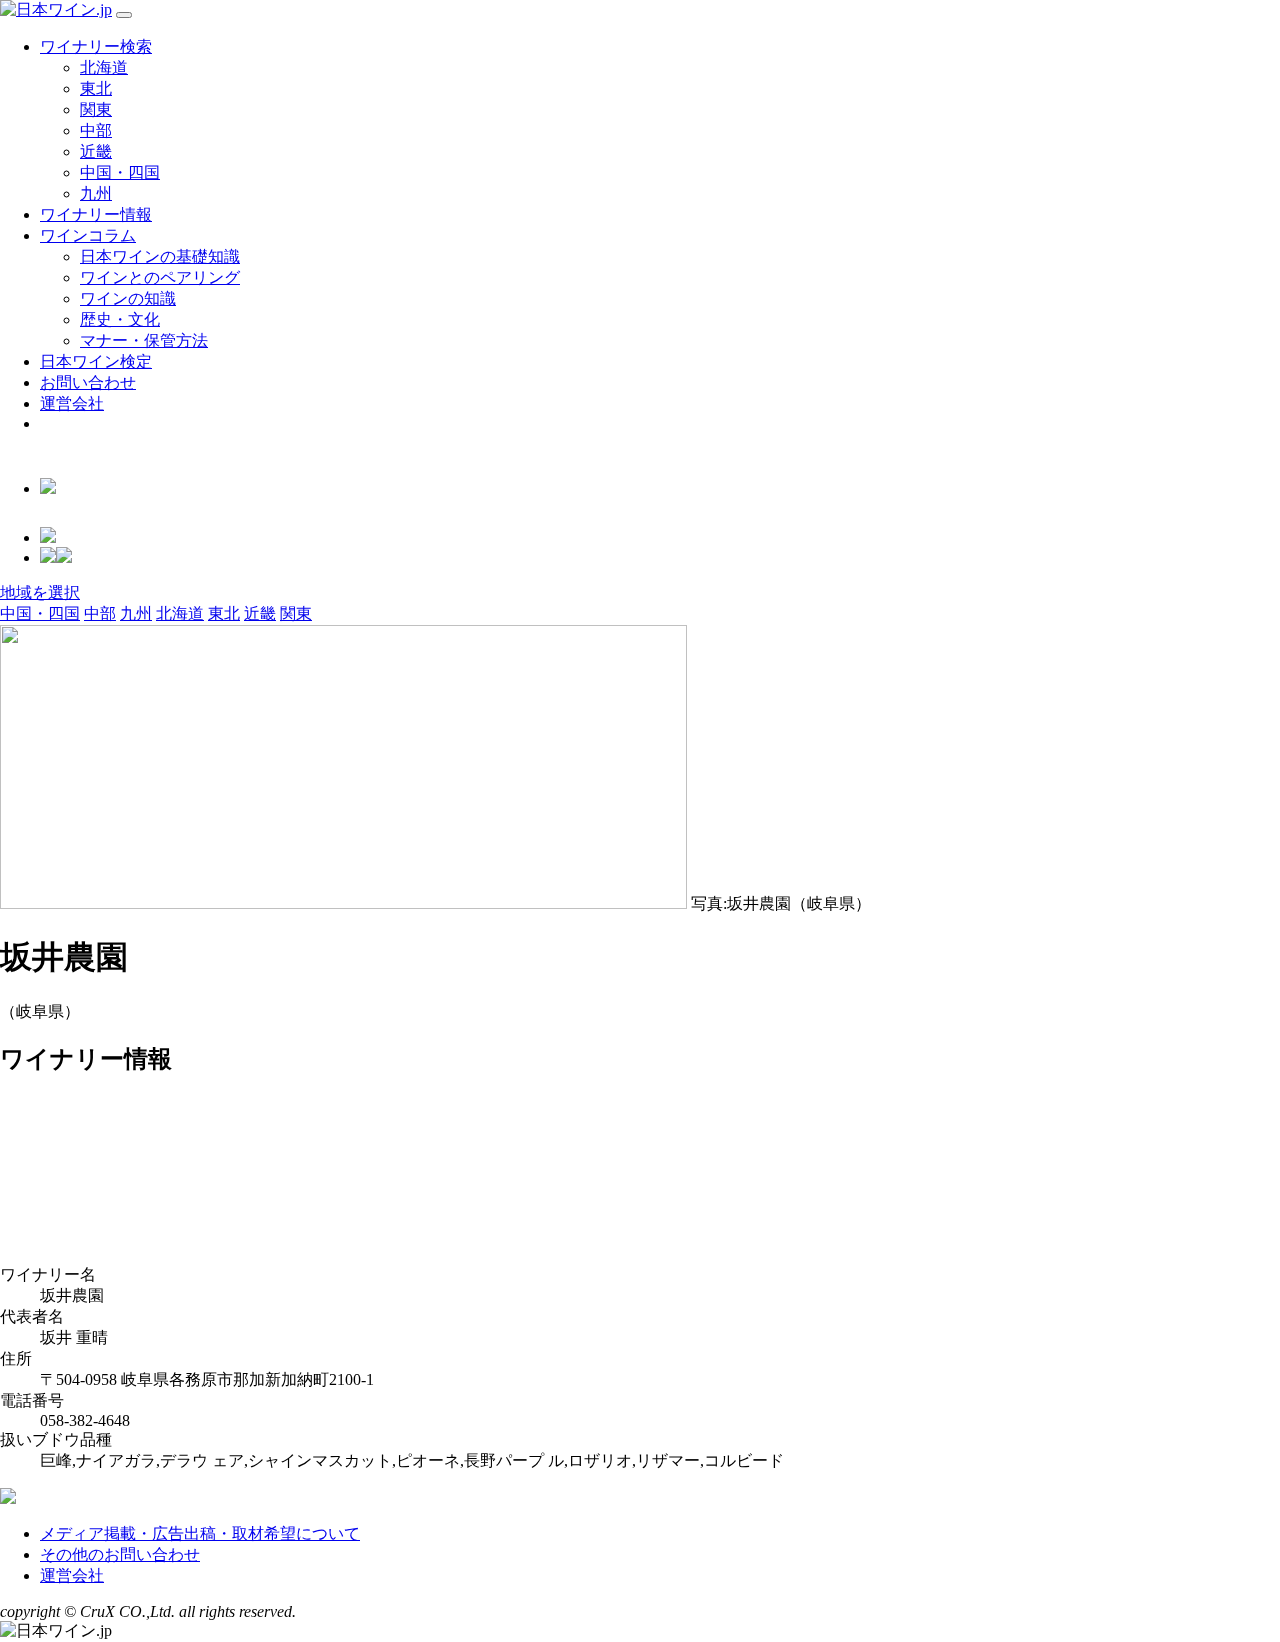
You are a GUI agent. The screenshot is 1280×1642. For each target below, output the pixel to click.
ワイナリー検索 (96, 46)
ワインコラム (88, 235)
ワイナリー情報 (96, 214)
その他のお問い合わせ (120, 1554)
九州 (96, 193)
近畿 (96, 151)
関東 (96, 109)
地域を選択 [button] (40, 592)
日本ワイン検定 (96, 361)
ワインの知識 (128, 298)
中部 (96, 130)
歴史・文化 (120, 319)
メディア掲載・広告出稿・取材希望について (200, 1533)
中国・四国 (120, 172)
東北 (96, 88)
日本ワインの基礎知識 (160, 256)
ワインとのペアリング (160, 277)
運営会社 (72, 403)
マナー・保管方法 (144, 340)
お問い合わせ (88, 382)
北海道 (104, 67)
